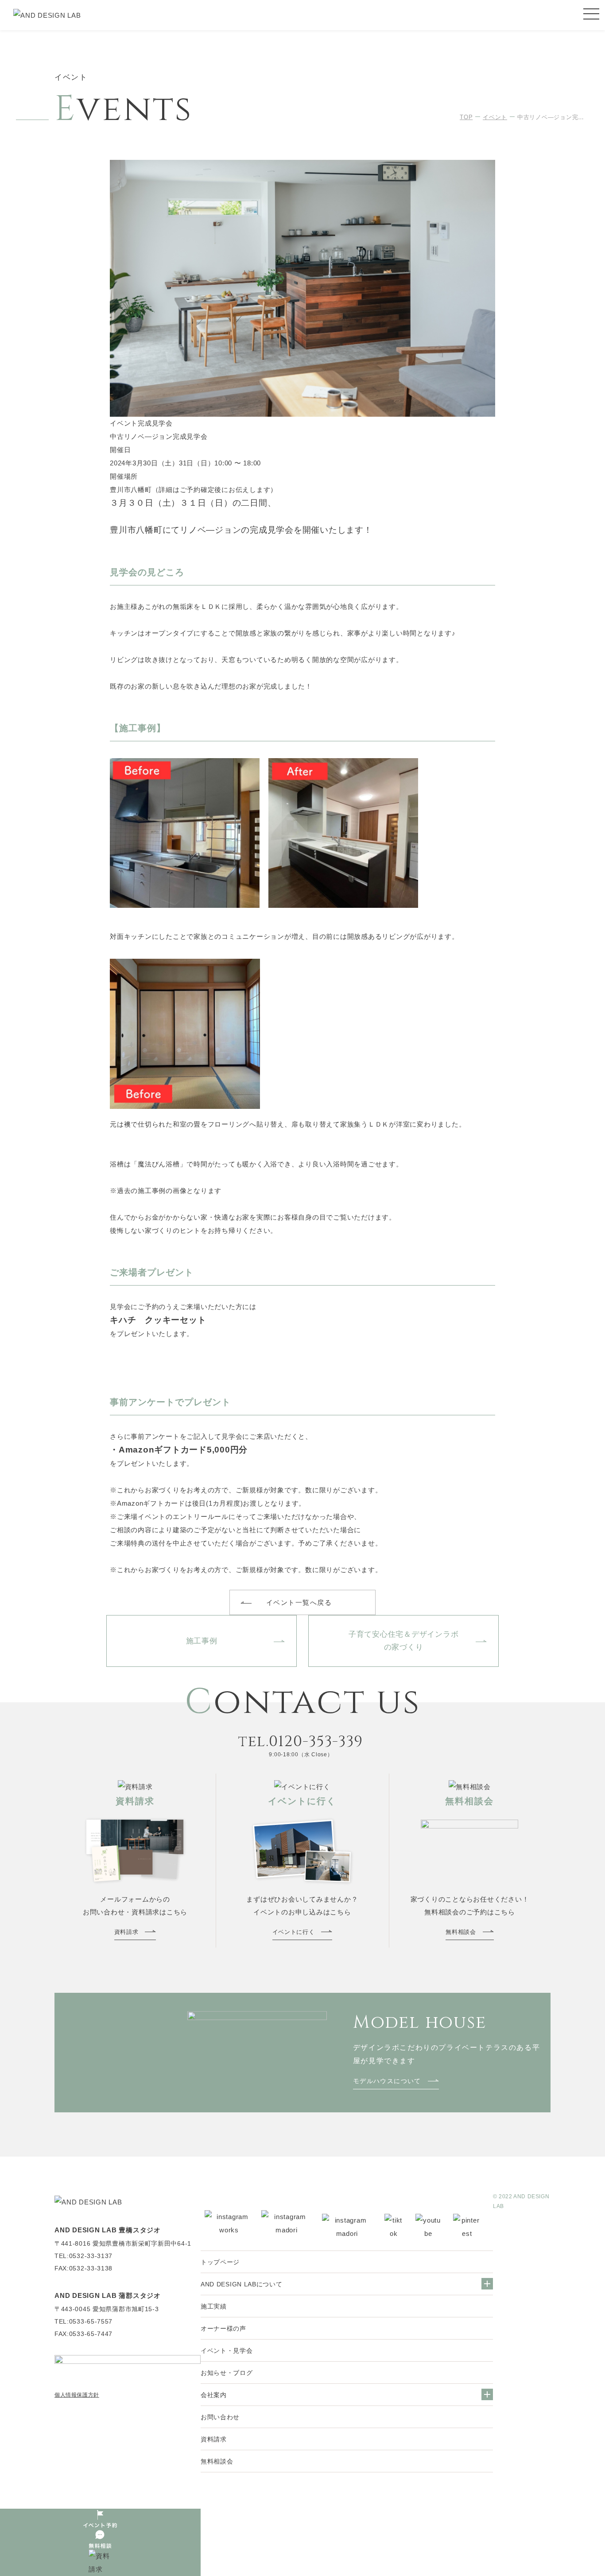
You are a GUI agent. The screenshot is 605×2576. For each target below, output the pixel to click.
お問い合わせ (220, 2417)
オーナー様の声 (223, 2328)
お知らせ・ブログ (227, 2373)
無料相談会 (217, 2461)
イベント (495, 117)
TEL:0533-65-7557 (83, 2321)
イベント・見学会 (227, 2351)
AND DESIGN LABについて (242, 2284)
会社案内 (214, 2395)
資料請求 (214, 2439)
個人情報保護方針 (77, 2395)
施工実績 (214, 2306)
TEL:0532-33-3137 (83, 2256)
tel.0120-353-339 (301, 1742)
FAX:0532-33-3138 (83, 2268)
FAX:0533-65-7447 (83, 2334)
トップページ (220, 2262)
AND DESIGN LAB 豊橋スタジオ (108, 2230)
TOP (466, 117)
